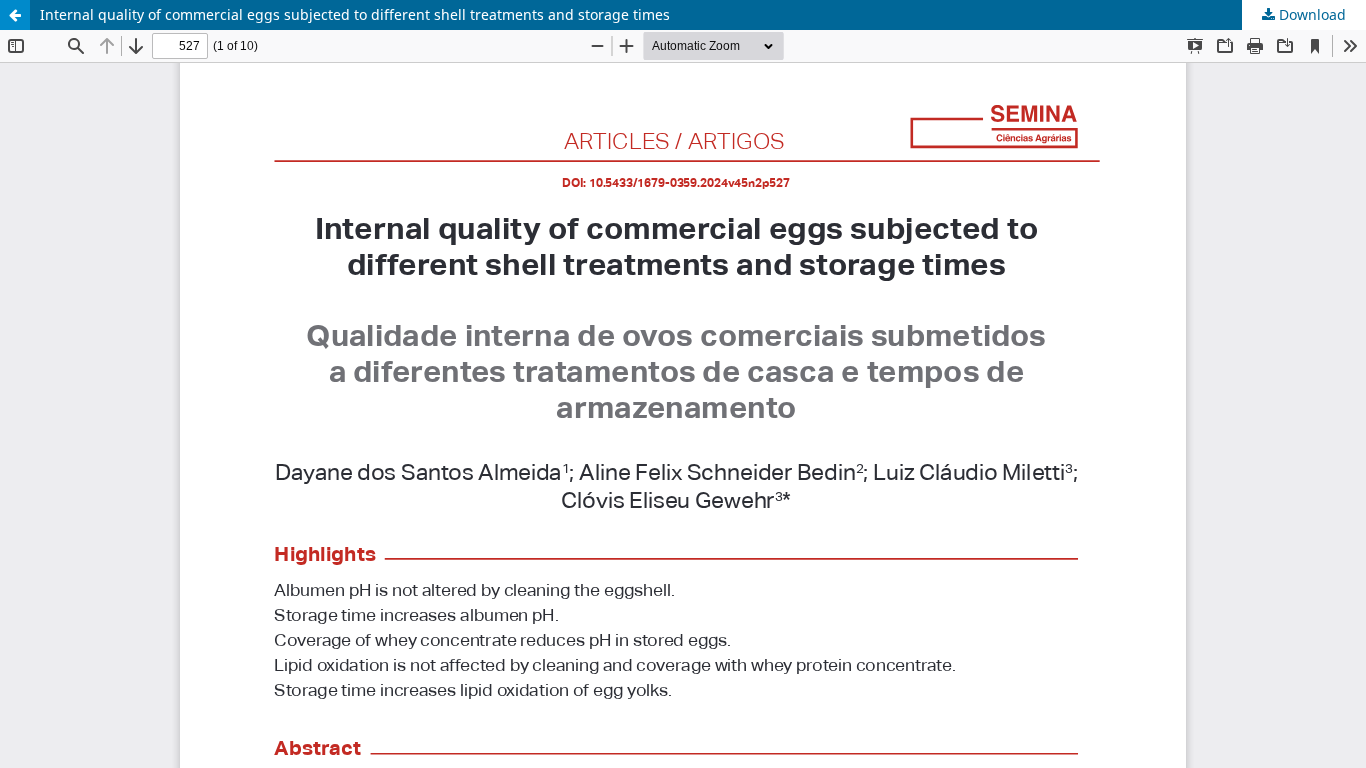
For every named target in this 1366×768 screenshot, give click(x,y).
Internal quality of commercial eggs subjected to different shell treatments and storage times (355, 14)
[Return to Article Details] (15, 15)
